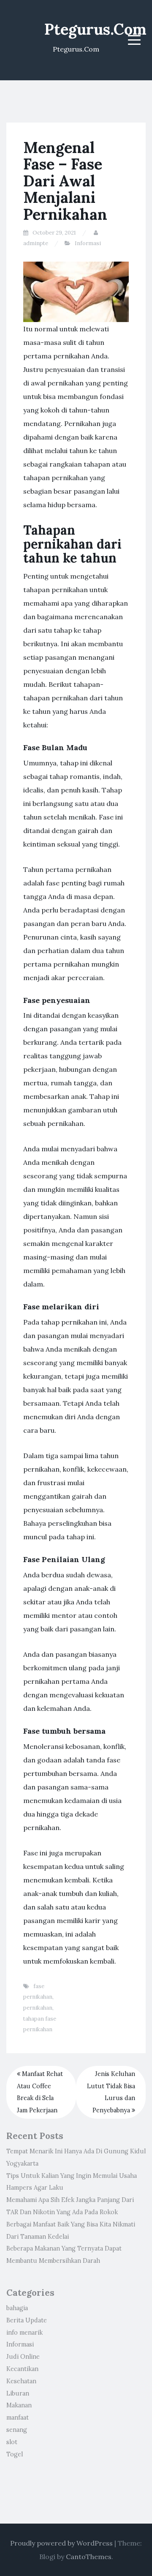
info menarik (24, 2333)
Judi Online (23, 2357)
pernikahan (38, 2008)
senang (17, 2430)
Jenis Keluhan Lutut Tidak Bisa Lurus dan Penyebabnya (111, 2092)
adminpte (36, 243)
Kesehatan (21, 2381)
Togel (15, 2454)
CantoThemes (89, 2557)
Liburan (18, 2393)
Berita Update (27, 2320)
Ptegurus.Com (95, 29)
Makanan (19, 2405)
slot (12, 2442)
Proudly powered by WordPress (61, 2543)
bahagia (17, 2308)
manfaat (18, 2418)
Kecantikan (22, 2369)
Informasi (88, 243)
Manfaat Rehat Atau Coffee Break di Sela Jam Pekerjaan (40, 2092)
